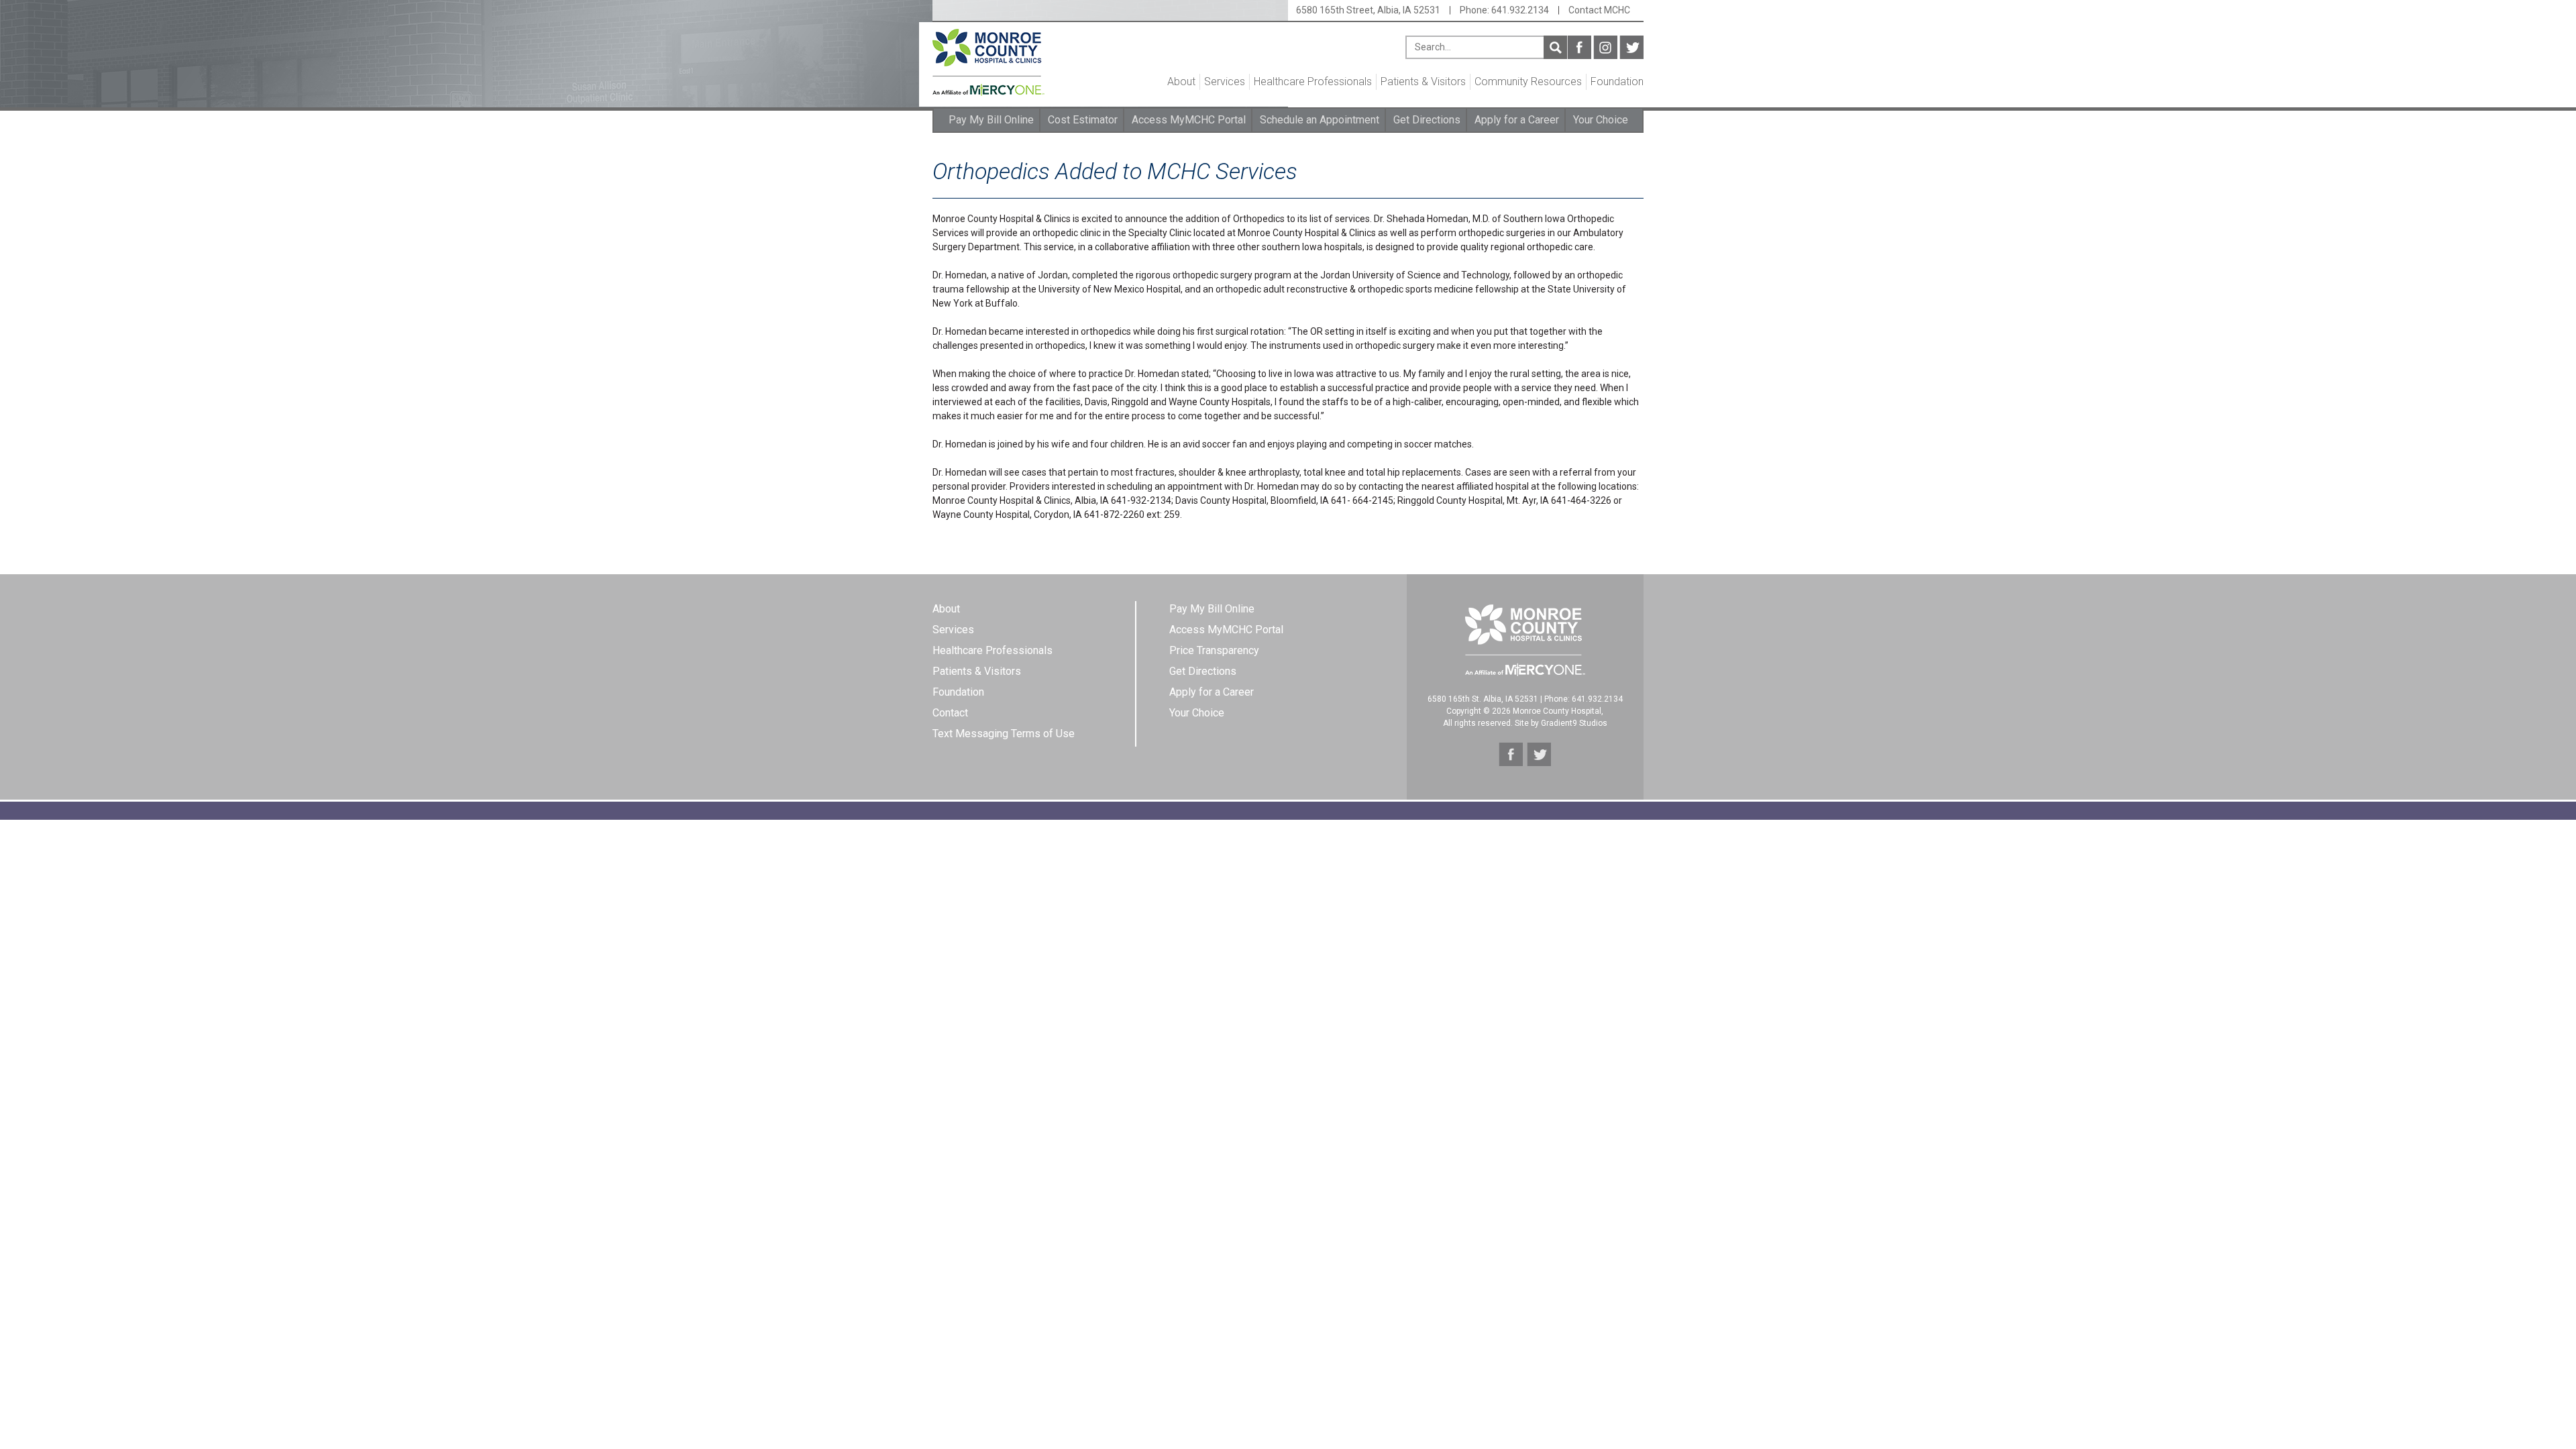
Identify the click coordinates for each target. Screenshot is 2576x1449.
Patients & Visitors (1423, 82)
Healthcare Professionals (1313, 82)
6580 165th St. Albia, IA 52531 (1483, 699)
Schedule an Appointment (1320, 120)
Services (1225, 82)
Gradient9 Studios (1574, 723)
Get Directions (1427, 120)
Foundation (1617, 82)
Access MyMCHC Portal (1189, 120)
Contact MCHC (1599, 10)
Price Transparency (1214, 650)
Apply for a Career (1517, 120)
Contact (950, 713)
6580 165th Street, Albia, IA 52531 (1368, 10)
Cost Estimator (1083, 120)
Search (1555, 47)
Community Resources (1528, 82)
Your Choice (1601, 120)
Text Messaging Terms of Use (1004, 734)
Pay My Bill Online (991, 120)
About (1181, 82)
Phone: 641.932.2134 (1504, 10)
